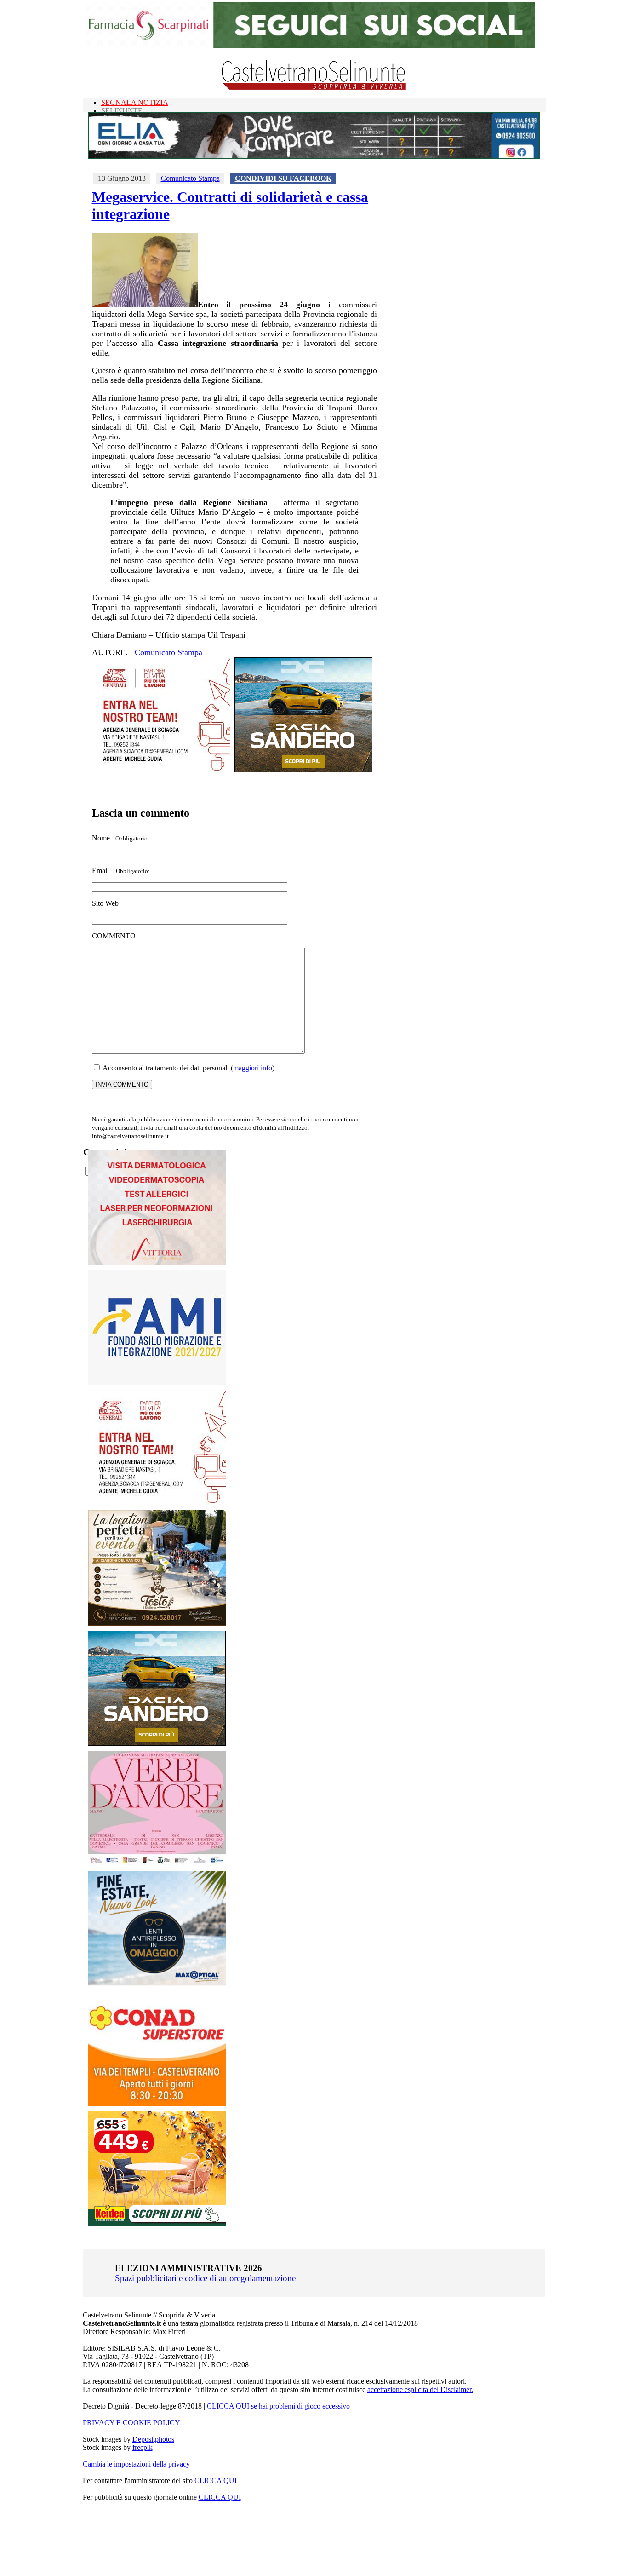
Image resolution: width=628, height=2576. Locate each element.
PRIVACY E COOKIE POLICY (131, 2423)
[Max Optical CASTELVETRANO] (157, 1983)
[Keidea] (157, 2223)
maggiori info (253, 1068)
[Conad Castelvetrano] (157, 2103)
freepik (143, 2447)
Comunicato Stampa (190, 178)
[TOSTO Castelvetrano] (157, 1623)
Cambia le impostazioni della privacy (136, 2464)
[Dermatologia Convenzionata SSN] (157, 1262)
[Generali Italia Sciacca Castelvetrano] (161, 770)
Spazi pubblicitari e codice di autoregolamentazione (205, 2278)
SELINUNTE (122, 111)
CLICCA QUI (216, 2481)
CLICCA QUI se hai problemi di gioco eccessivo (278, 2406)
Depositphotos (153, 2439)
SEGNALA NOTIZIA (135, 102)
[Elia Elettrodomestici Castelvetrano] (314, 156)
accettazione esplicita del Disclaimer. (420, 2389)
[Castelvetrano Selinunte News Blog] (314, 88)
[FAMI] (157, 1382)
